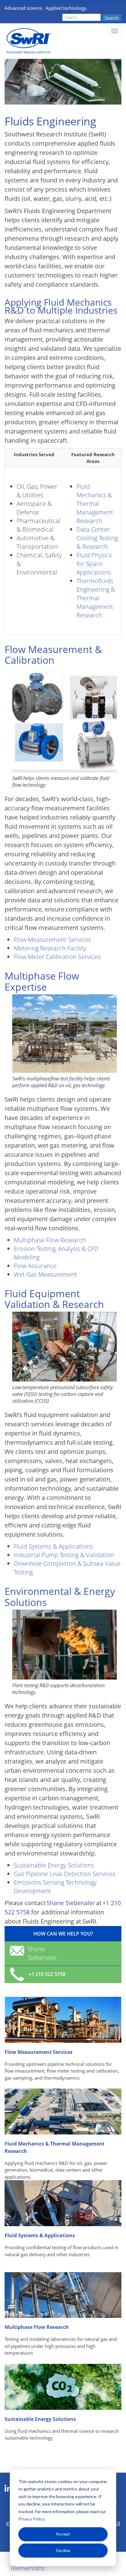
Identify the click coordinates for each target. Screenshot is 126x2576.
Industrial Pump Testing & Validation (64, 1555)
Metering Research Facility (50, 948)
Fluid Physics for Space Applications (94, 564)
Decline (63, 2550)
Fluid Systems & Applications (53, 1546)
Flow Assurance (35, 1266)
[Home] (28, 41)
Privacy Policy (31, 2519)
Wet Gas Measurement (45, 1274)
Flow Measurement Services (53, 940)
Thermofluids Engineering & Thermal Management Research (96, 598)
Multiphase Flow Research (50, 1240)
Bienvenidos (28, 2568)
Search (112, 18)
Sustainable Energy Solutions (54, 1865)
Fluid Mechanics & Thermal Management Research (95, 504)
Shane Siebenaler (71, 1903)
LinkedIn (8, 2489)
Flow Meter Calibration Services (57, 957)
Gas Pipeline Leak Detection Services (65, 1874)
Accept (63, 2534)
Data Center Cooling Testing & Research (97, 538)
